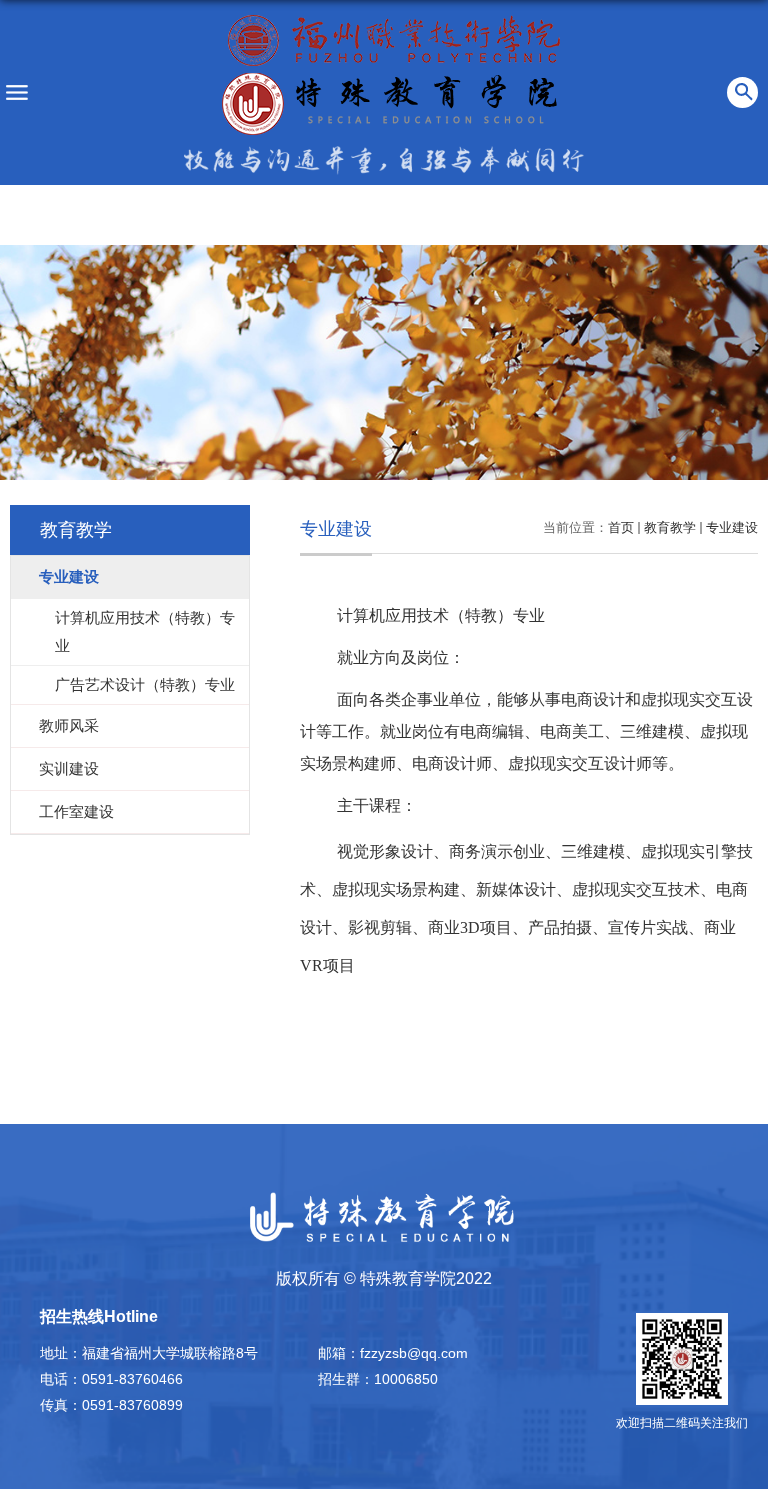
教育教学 (670, 527)
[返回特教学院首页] (391, 73)
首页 (621, 527)
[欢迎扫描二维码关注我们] (682, 1359)
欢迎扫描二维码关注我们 (682, 1423)
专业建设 (732, 527)
